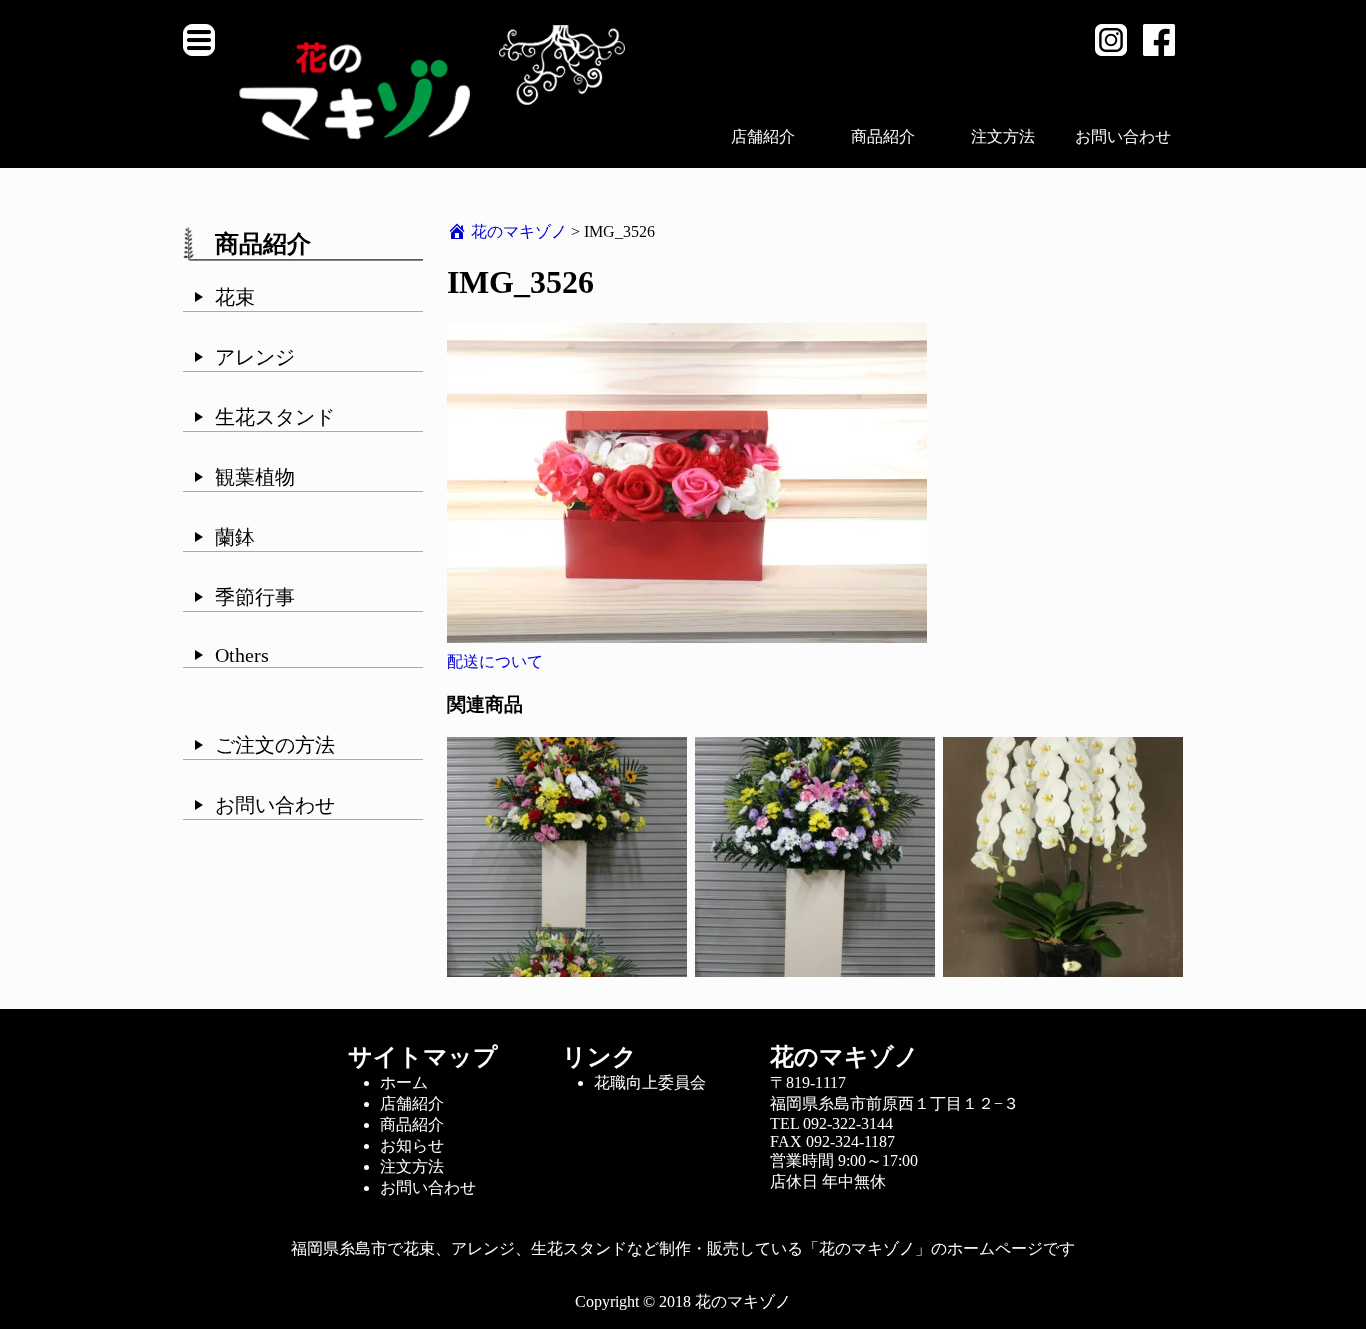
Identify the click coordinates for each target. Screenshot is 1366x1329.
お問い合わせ (1123, 136)
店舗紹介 (763, 136)
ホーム (404, 1082)
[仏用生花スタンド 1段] (815, 967)
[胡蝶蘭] (1063, 967)
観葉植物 (255, 477)
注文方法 (1003, 136)
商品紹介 (883, 136)
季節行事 (255, 597)
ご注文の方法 (275, 745)
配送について (495, 661)
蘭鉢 (235, 537)
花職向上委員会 (650, 1082)
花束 (235, 297)
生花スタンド (275, 417)
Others (242, 655)
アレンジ (255, 357)
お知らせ (412, 1145)
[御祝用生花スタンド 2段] (567, 967)
